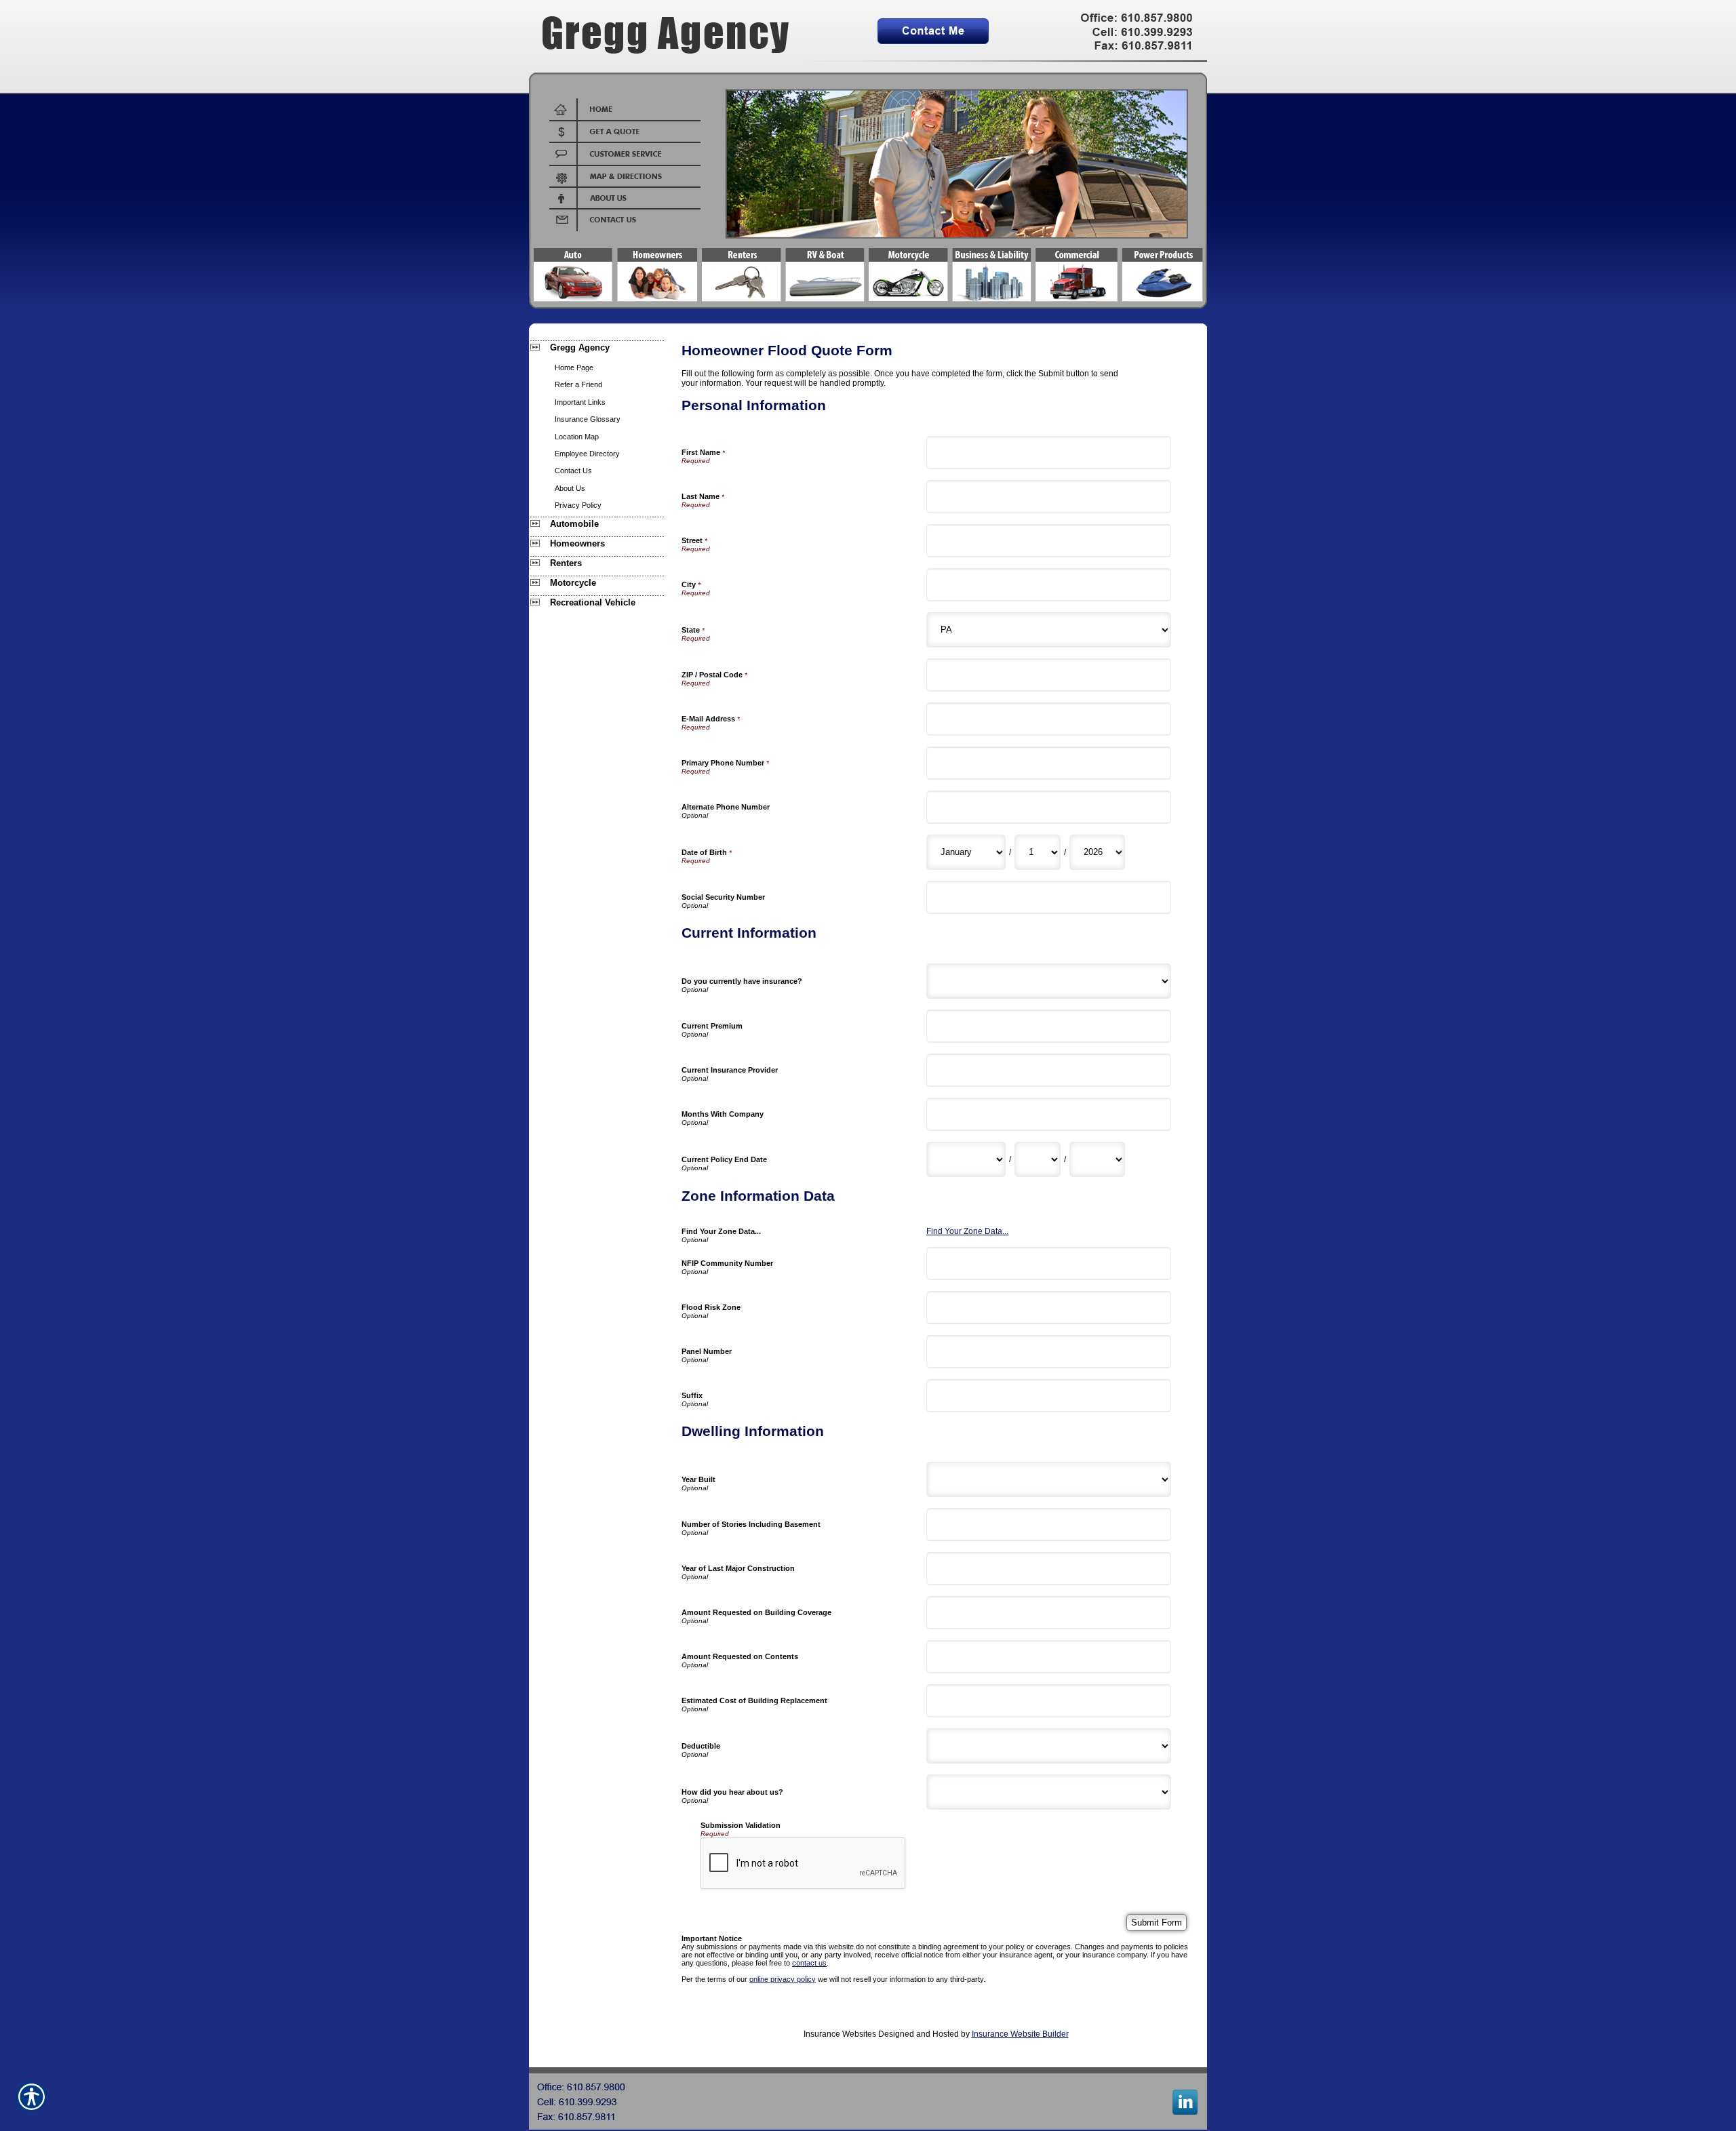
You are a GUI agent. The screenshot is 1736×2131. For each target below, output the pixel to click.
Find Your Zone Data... (967, 1231)
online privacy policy (783, 1979)
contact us (809, 1963)
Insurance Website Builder (1020, 2034)
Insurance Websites (840, 2034)
